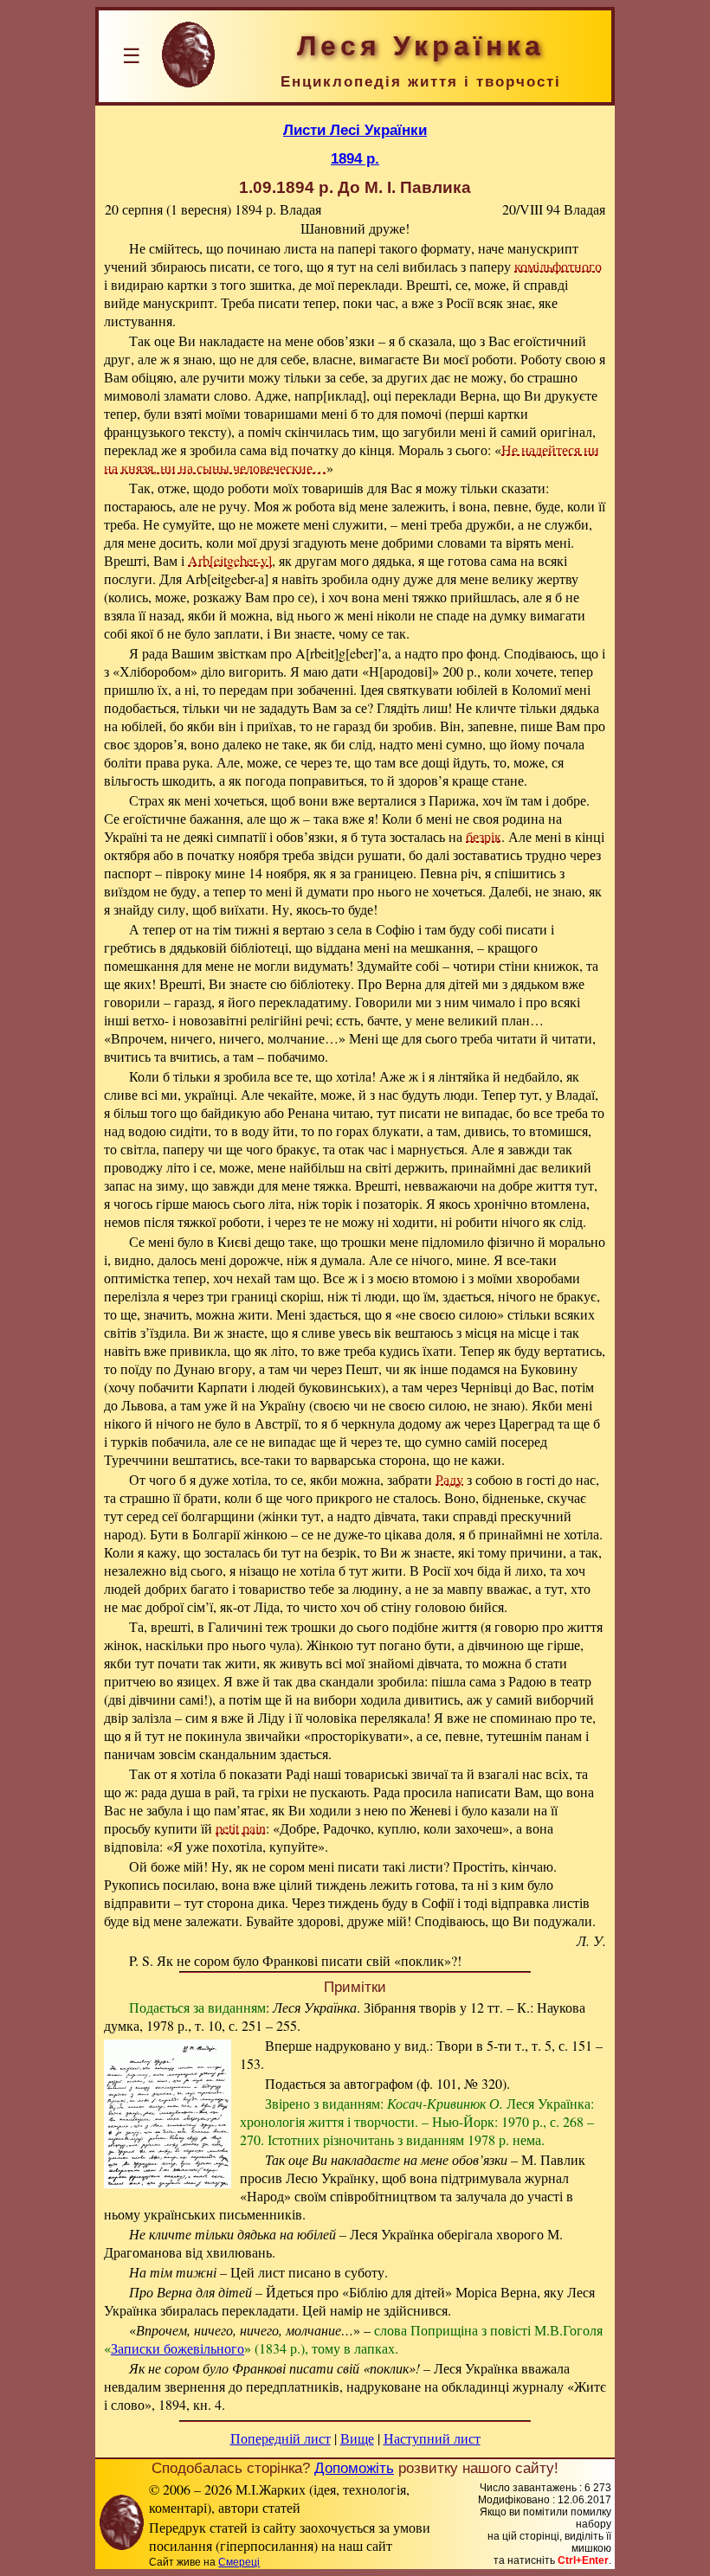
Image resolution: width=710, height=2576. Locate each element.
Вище (357, 2438)
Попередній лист (281, 2438)
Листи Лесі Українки (355, 130)
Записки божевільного (177, 2348)
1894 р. (355, 158)
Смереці (239, 2562)
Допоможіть (354, 2468)
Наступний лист (432, 2438)
